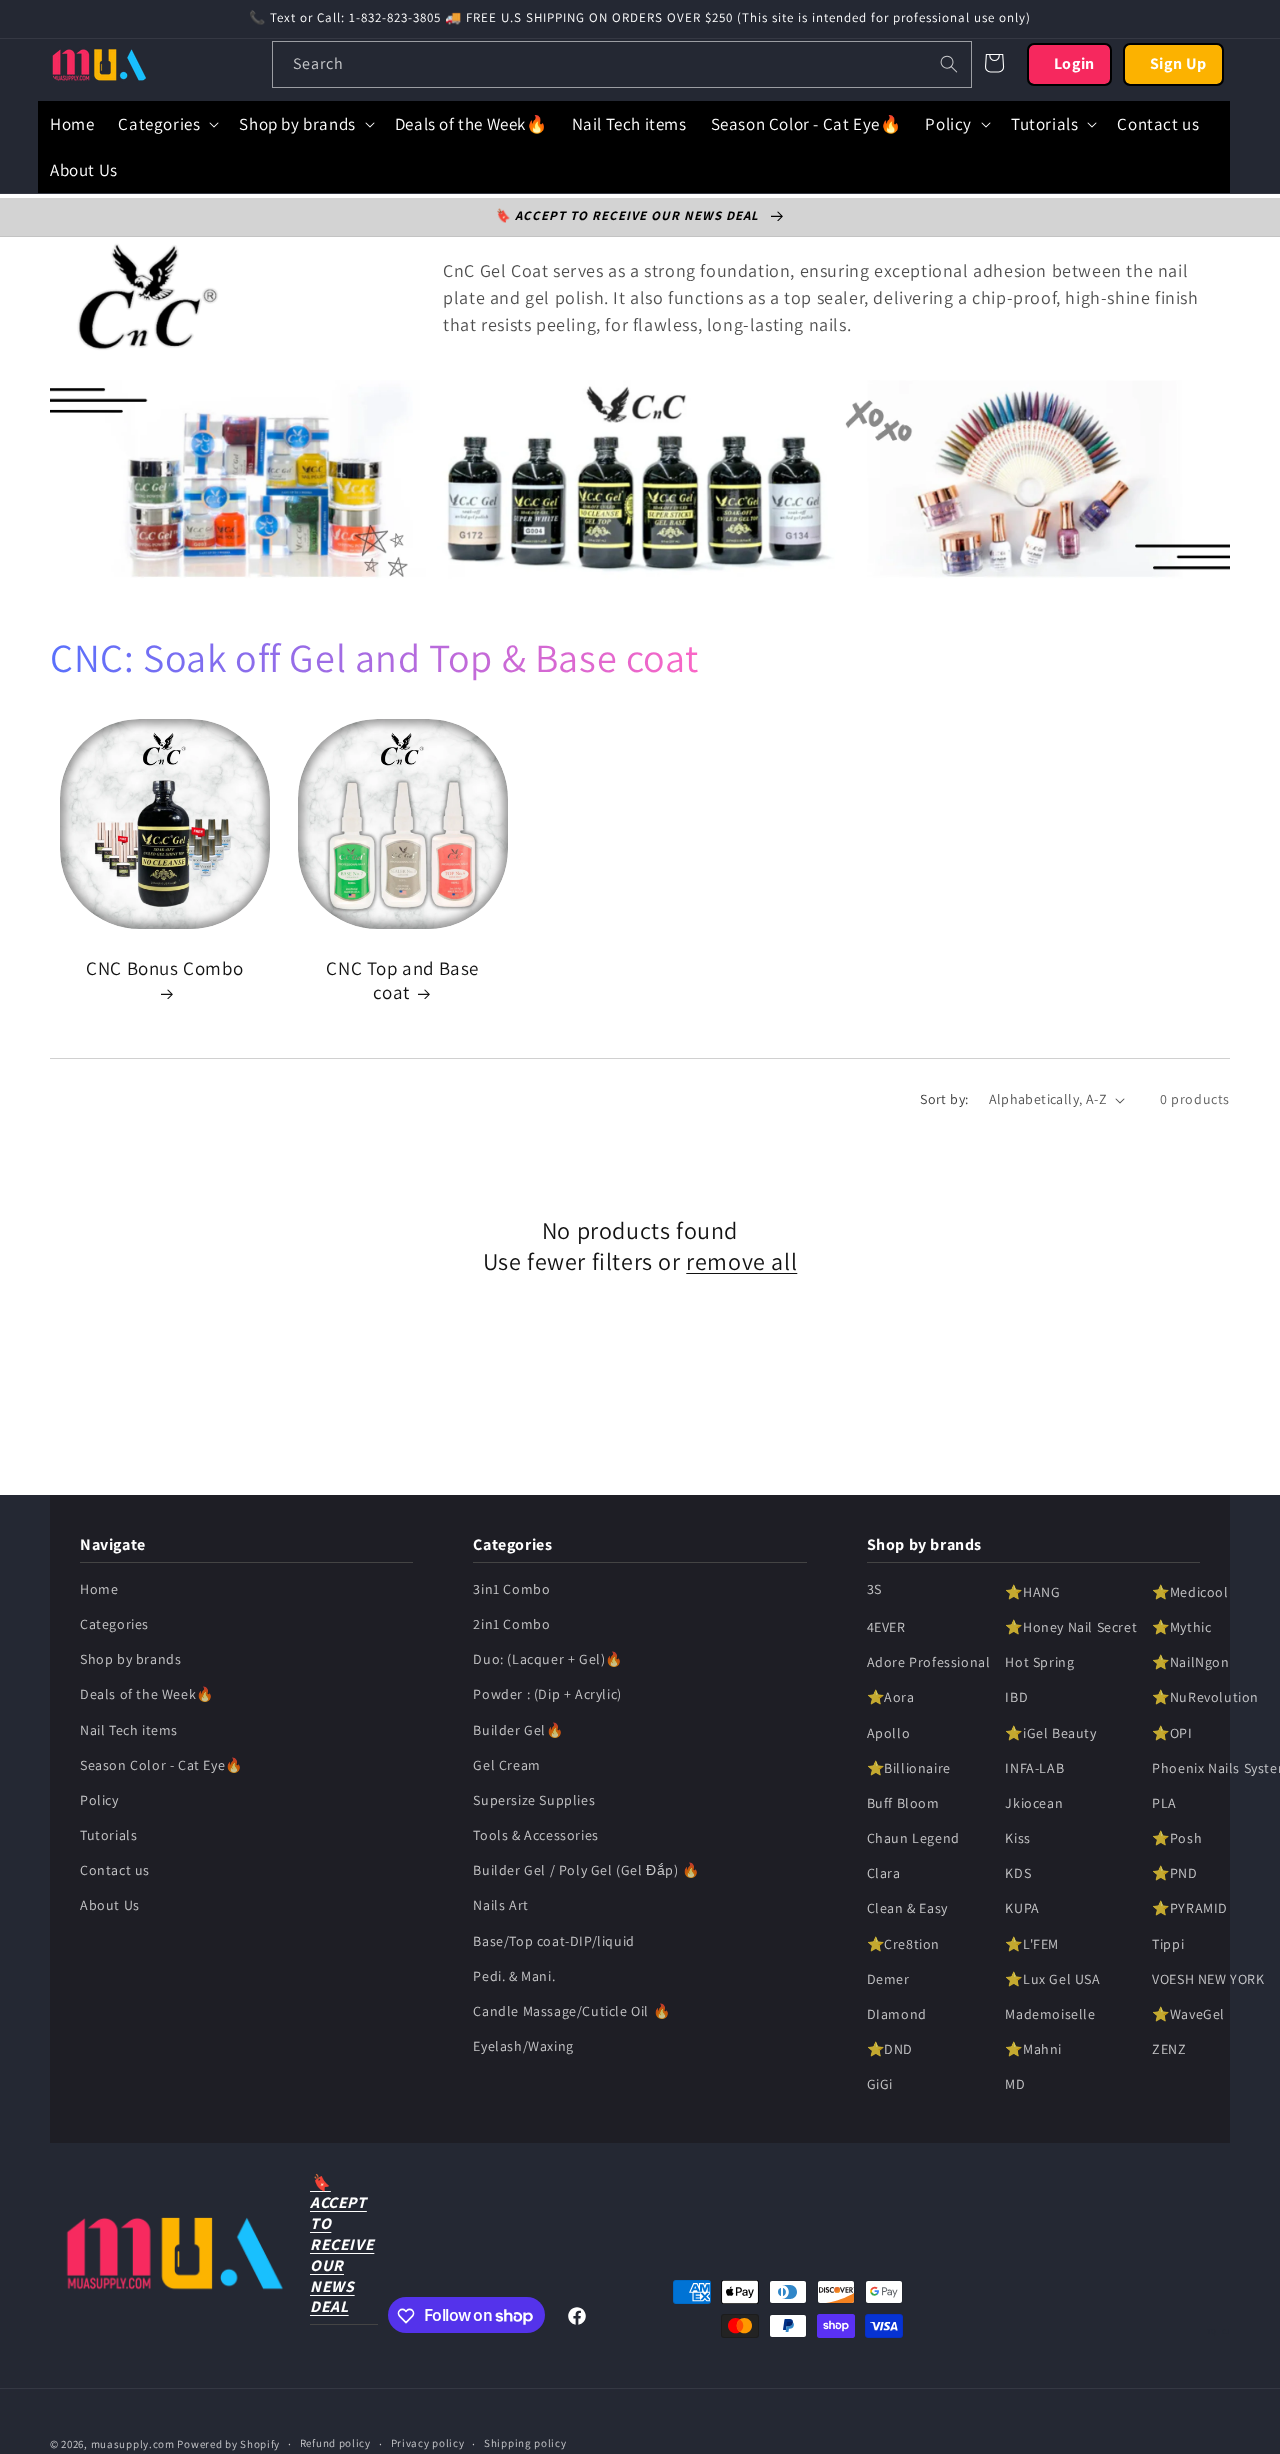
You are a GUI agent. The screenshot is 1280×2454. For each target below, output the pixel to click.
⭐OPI (1172, 1733)
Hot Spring (1039, 1663)
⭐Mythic (1181, 1627)
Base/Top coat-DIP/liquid (553, 1941)
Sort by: (944, 1099)
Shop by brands (130, 1660)
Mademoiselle (1050, 2014)
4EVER (886, 1627)
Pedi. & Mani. (514, 1976)
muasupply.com (134, 2444)
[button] (166, 124)
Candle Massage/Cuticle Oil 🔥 (571, 2011)
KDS (1018, 1874)
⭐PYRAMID (1190, 1909)
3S (874, 1589)
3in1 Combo (511, 1589)
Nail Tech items (129, 1730)
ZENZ (1169, 2050)
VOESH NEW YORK (1208, 1979)
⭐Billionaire (909, 1768)
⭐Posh (1177, 1839)
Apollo (889, 1733)
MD (1015, 2085)
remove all (741, 1261)
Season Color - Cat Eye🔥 (161, 1765)
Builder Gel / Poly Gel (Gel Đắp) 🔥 (586, 1871)
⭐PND (1174, 1874)
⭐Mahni (1033, 2050)
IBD (1016, 1698)
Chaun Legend (913, 1839)
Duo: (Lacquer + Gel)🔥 (548, 1660)
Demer (888, 1979)
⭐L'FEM (1032, 1944)
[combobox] (622, 64)
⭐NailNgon (1190, 1663)
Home (99, 1589)
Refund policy (335, 2443)
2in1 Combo (511, 1624)
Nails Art (500, 1906)
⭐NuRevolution (1205, 1698)
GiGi (880, 2085)
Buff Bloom (903, 1803)
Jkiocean (1034, 1803)
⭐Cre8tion (903, 1944)
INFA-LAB (1034, 1768)
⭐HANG (1032, 1592)
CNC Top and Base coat (402, 980)
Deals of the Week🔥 (147, 1695)
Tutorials (108, 1836)
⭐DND (890, 2050)
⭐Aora (891, 1698)
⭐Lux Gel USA (1052, 1979)
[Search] (949, 64)
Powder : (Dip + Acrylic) (547, 1695)
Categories (114, 1624)
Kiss (1017, 1839)
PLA (1164, 1803)
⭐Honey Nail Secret (1071, 1627)
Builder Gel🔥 (518, 1730)
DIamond (897, 2014)
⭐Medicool (1190, 1592)
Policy (99, 1800)
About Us (110, 1906)
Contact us (115, 1871)
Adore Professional (929, 1663)
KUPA (1022, 1909)
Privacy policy (428, 2443)
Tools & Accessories (535, 1836)
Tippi (1168, 1944)
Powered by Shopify (228, 2444)
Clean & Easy (907, 1909)
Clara (884, 1874)
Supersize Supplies (534, 1800)
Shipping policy (525, 2443)
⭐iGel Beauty (1050, 1733)
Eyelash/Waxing (523, 2047)
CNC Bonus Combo (164, 968)
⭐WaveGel (1188, 2014)
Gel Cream (506, 1765)
